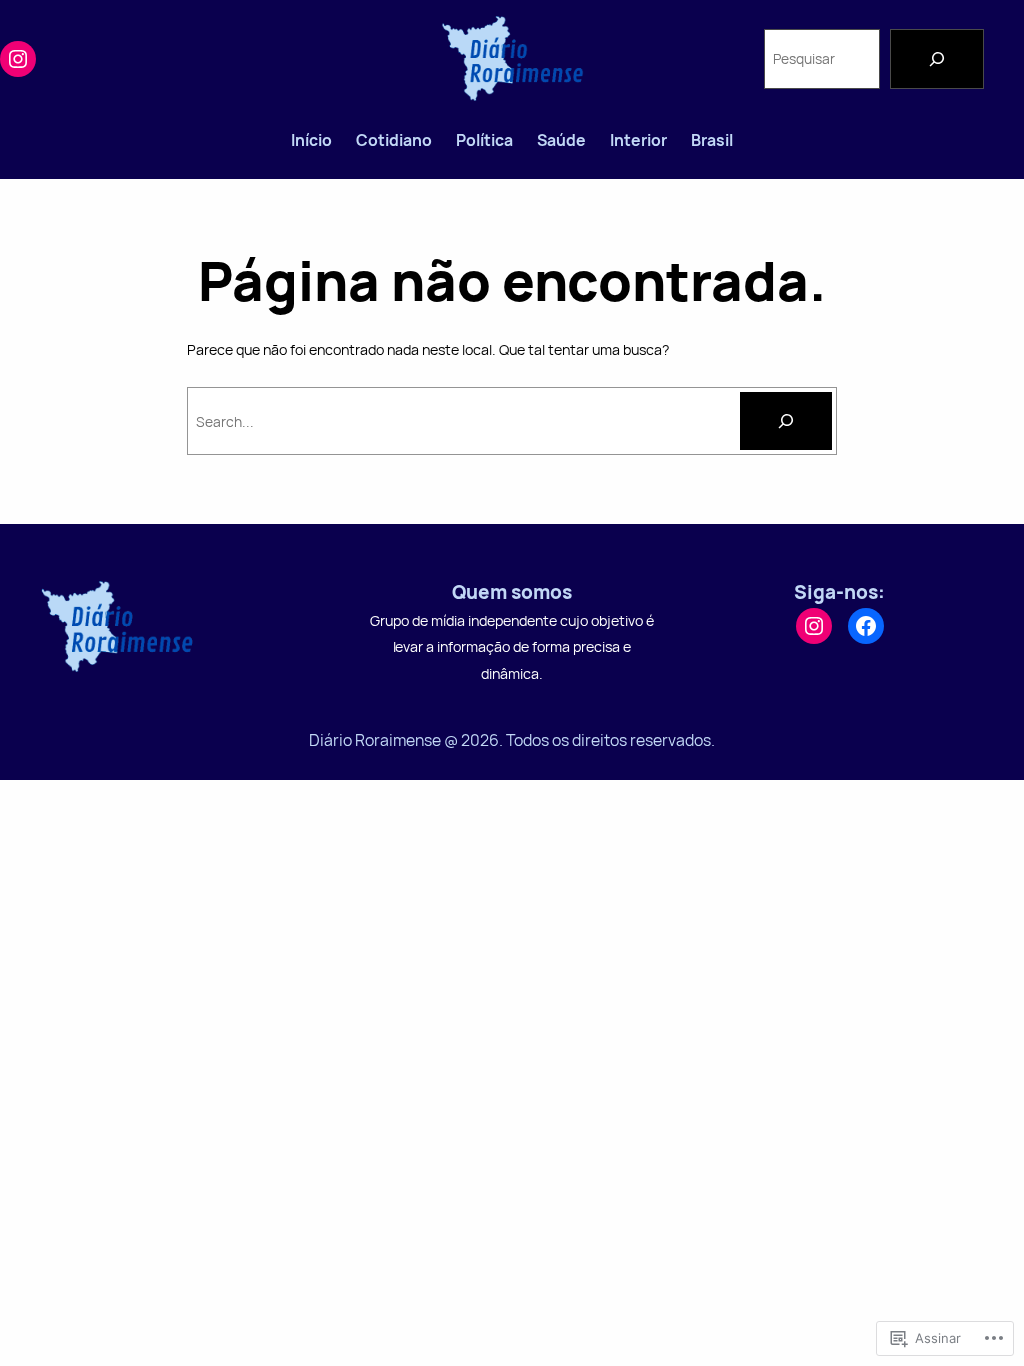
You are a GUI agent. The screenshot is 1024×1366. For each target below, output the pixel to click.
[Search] (937, 59)
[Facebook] (866, 626)
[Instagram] (18, 59)
